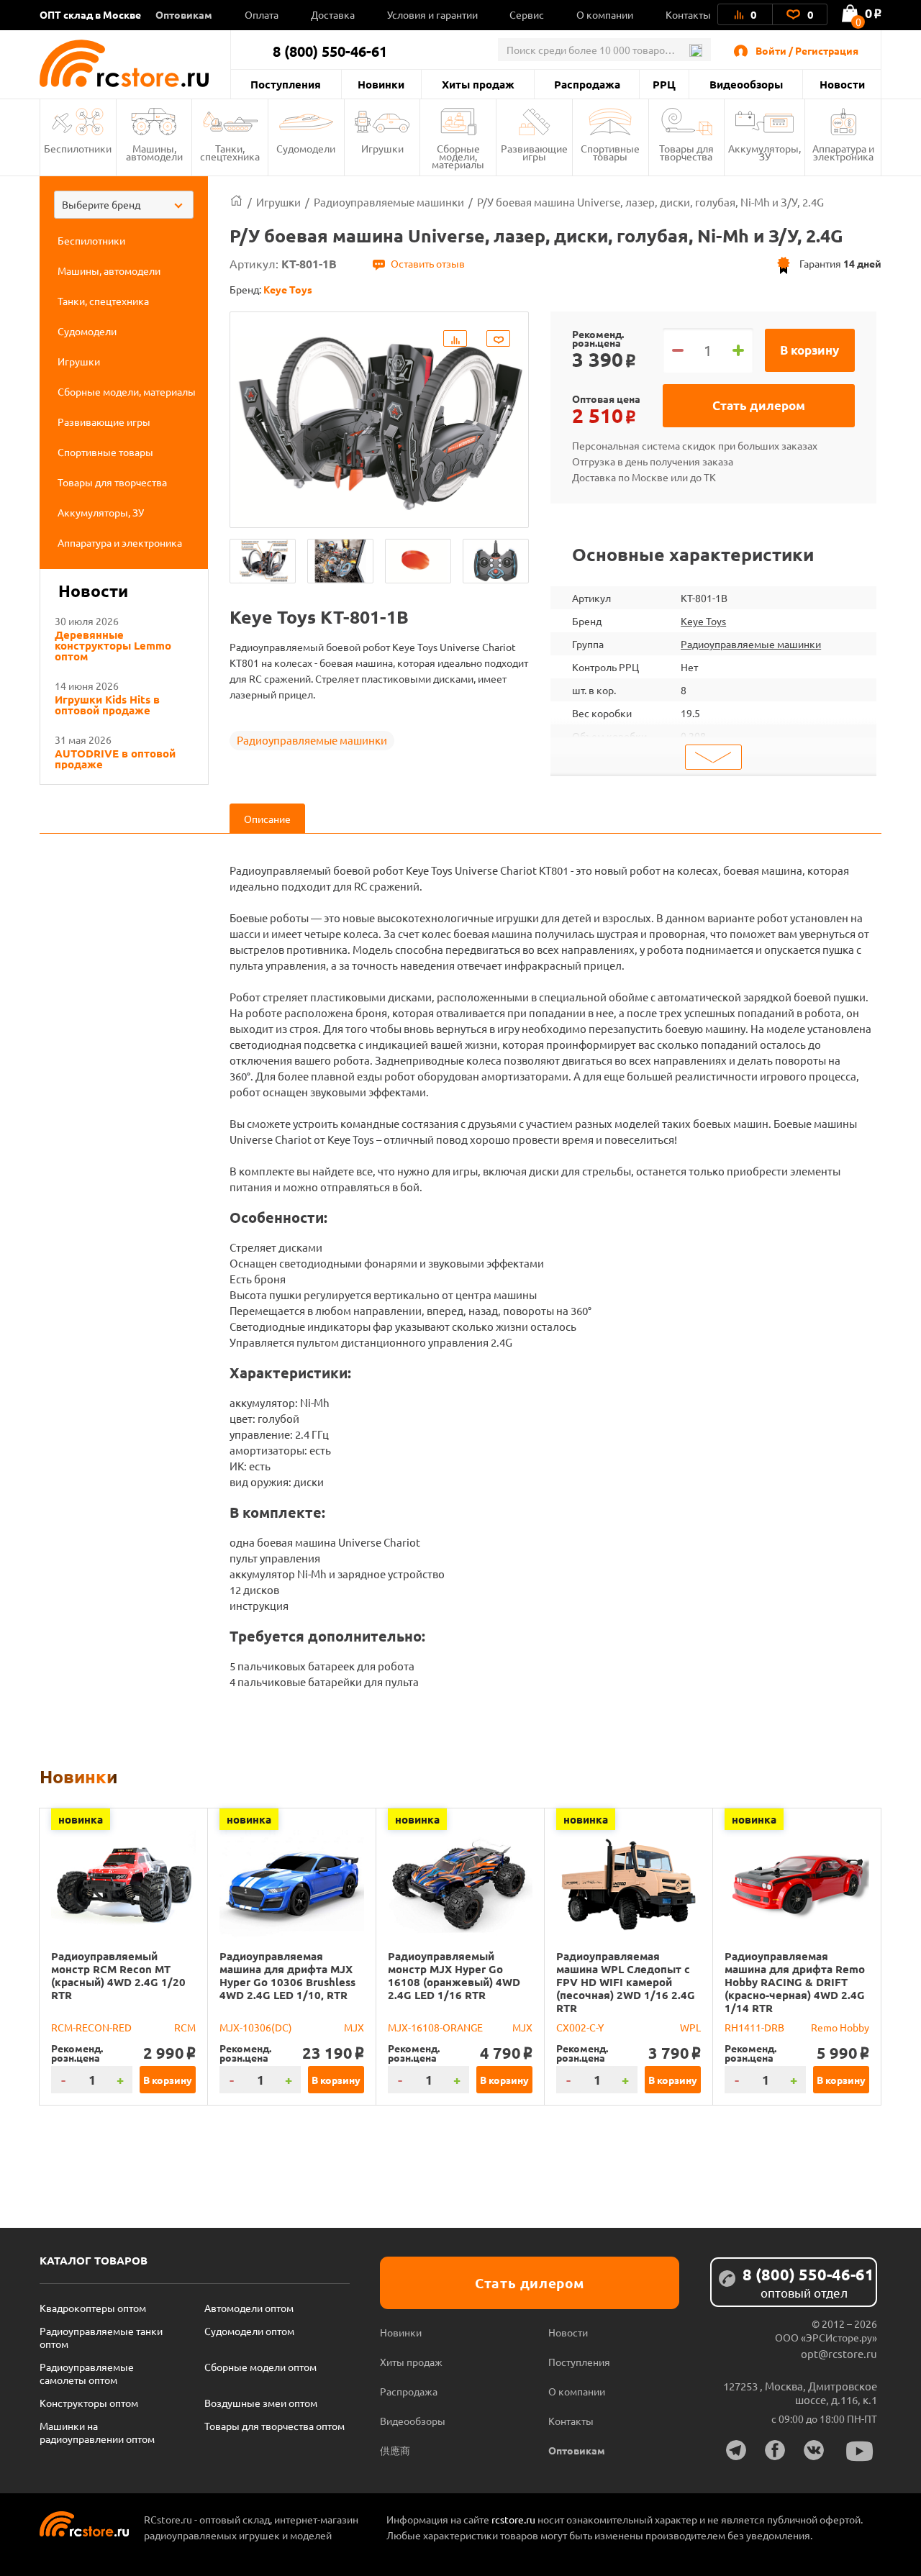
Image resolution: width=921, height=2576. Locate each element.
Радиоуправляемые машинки (312, 740)
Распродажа (587, 84)
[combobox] (124, 205)
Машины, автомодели (154, 152)
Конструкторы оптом (89, 2403)
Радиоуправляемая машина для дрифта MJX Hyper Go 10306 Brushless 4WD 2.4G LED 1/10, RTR (287, 1975)
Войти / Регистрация (807, 50)
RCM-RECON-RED (91, 2027)
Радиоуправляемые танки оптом (101, 2337)
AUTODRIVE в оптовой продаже (115, 759)
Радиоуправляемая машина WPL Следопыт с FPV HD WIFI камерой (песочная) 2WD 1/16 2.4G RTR (626, 1982)
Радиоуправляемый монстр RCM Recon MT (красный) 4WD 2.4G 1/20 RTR (118, 1975)
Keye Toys (703, 621)
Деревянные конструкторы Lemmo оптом (113, 646)
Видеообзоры (746, 84)
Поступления (286, 84)
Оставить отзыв (428, 263)
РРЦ (664, 84)
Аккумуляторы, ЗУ (765, 152)
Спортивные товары (610, 152)
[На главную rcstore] (135, 63)
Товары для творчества (686, 152)
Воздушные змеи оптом (261, 2403)
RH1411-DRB (754, 2027)
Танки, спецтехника (230, 152)
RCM (185, 2027)
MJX (354, 2027)
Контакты (688, 14)
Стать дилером (759, 405)
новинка (81, 1819)
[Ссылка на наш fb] (775, 2450)
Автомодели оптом (249, 2308)
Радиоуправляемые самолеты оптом (87, 2373)
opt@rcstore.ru (839, 2353)
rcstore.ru (514, 2519)
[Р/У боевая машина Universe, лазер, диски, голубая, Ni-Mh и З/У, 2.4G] (263, 561)
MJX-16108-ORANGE (435, 2027)
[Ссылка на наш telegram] (736, 2450)
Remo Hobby (840, 2027)
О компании (605, 14)
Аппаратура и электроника (843, 152)
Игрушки (382, 148)
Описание (267, 819)
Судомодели (306, 148)
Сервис (527, 14)
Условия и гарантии (432, 14)
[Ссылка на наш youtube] (860, 2451)
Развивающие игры (534, 152)
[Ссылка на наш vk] (814, 2450)
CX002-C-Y (580, 2027)
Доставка (333, 14)
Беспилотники (78, 148)
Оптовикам (184, 14)
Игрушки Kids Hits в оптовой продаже (107, 705)
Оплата (262, 14)
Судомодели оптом (249, 2331)
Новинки (381, 84)
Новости (842, 84)
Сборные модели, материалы (458, 156)
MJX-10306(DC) (256, 2027)
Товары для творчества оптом (275, 2426)
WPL (690, 2027)
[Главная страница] (236, 202)
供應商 (395, 2450)
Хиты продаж (478, 84)
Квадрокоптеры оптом (93, 2308)
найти (695, 50)
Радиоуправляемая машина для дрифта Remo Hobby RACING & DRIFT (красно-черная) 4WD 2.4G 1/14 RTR (795, 1982)
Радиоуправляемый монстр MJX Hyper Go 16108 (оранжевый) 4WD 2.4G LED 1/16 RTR (454, 1975)
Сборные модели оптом (260, 2367)
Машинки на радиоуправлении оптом (97, 2432)
